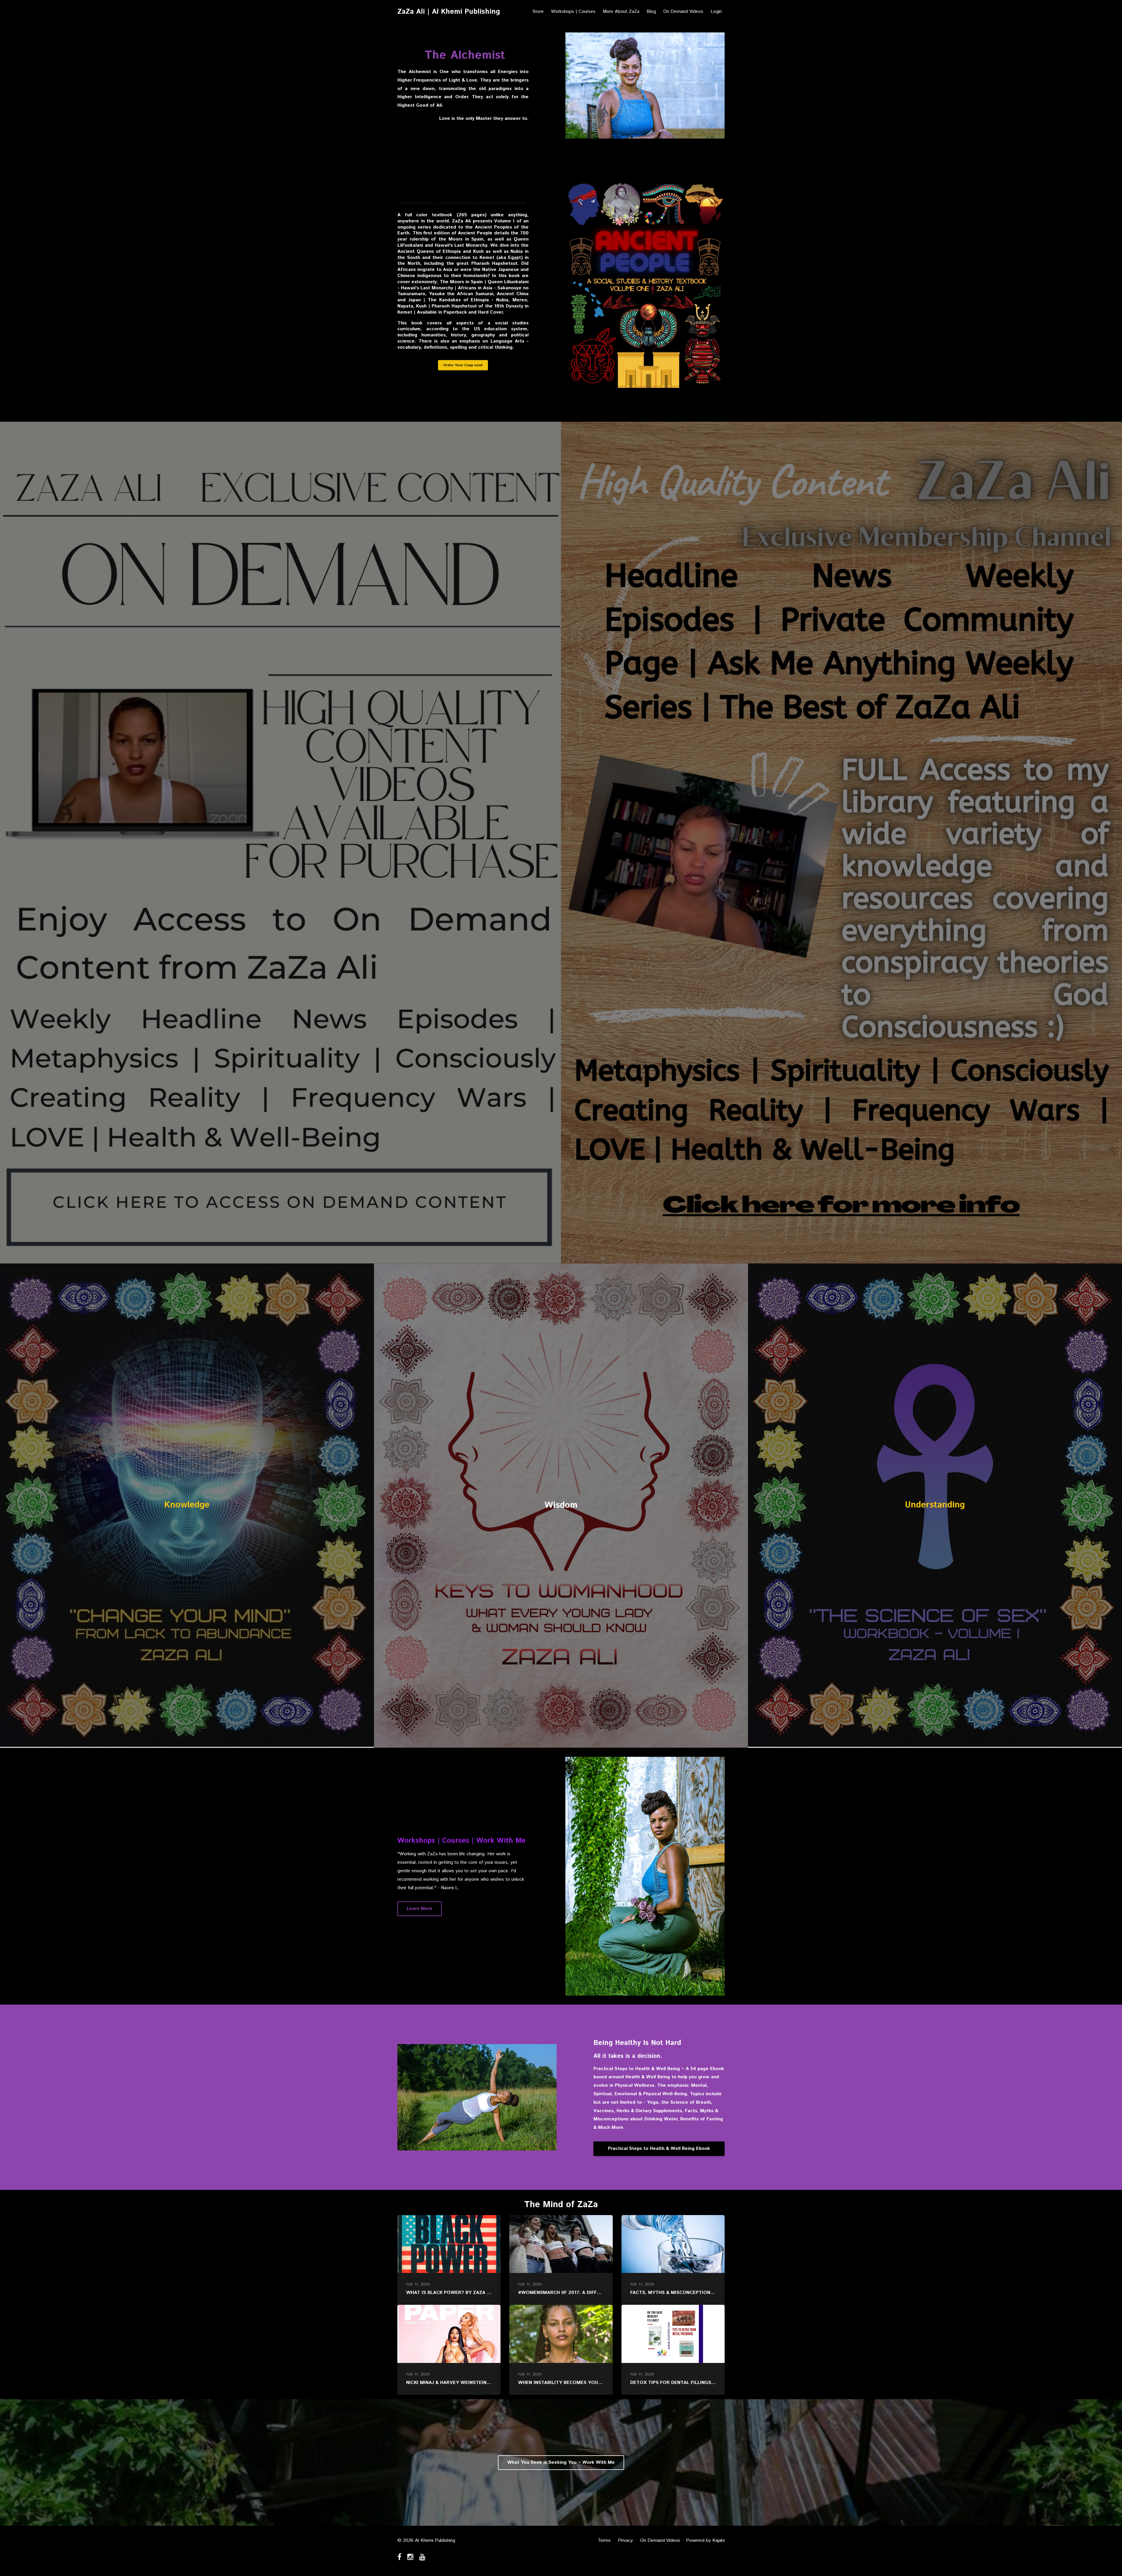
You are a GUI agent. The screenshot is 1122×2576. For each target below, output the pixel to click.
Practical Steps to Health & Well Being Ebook (659, 2149)
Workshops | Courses (573, 12)
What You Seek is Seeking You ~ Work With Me (561, 2462)
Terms (604, 2540)
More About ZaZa (621, 12)
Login (716, 12)
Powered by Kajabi (705, 2540)
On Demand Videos (683, 12)
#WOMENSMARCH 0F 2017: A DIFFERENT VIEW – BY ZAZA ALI (589, 2293)
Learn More (420, 1909)
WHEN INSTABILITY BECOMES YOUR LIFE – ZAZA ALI (579, 2383)
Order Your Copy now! (463, 365)
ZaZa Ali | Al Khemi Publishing (449, 12)
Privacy (625, 2540)
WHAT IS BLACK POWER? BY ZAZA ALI (450, 2293)
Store (538, 12)
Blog (651, 12)
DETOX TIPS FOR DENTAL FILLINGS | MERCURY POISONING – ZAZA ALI (712, 2383)
